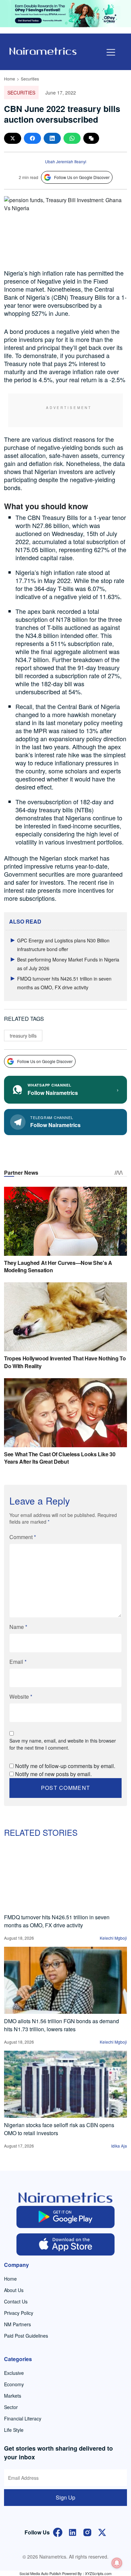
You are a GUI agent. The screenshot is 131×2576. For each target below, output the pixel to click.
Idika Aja (119, 2146)
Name (18, 1627)
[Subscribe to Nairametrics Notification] (117, 2563)
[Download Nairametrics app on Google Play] (66, 2217)
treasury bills (23, 1036)
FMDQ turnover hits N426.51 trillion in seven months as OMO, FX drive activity (57, 1921)
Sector (11, 2407)
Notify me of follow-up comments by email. (65, 1766)
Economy (14, 2384)
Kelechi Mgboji (113, 1938)
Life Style (14, 2430)
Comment (23, 1537)
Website (21, 1696)
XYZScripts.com (98, 2573)
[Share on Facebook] (32, 138)
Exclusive (14, 2373)
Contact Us (16, 2301)
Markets (13, 2396)
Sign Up (65, 2497)
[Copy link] (91, 138)
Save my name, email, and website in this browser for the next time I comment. (63, 1744)
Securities (30, 79)
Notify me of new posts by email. (53, 1774)
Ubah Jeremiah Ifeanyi (66, 161)
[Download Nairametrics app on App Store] (66, 2244)
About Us (14, 2290)
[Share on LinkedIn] (52, 138)
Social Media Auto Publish (40, 2573)
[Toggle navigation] (111, 52)
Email (18, 1662)
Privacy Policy (19, 2313)
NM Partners (17, 2324)
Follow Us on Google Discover (82, 177)
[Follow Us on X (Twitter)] (102, 2532)
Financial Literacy (23, 2418)
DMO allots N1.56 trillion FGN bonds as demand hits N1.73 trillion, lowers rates (61, 2025)
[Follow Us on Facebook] (58, 2532)
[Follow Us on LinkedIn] (73, 2532)
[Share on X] (13, 138)
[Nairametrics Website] (43, 50)
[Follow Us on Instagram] (87, 2532)
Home (10, 79)
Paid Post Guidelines (26, 2336)
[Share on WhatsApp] (72, 138)
